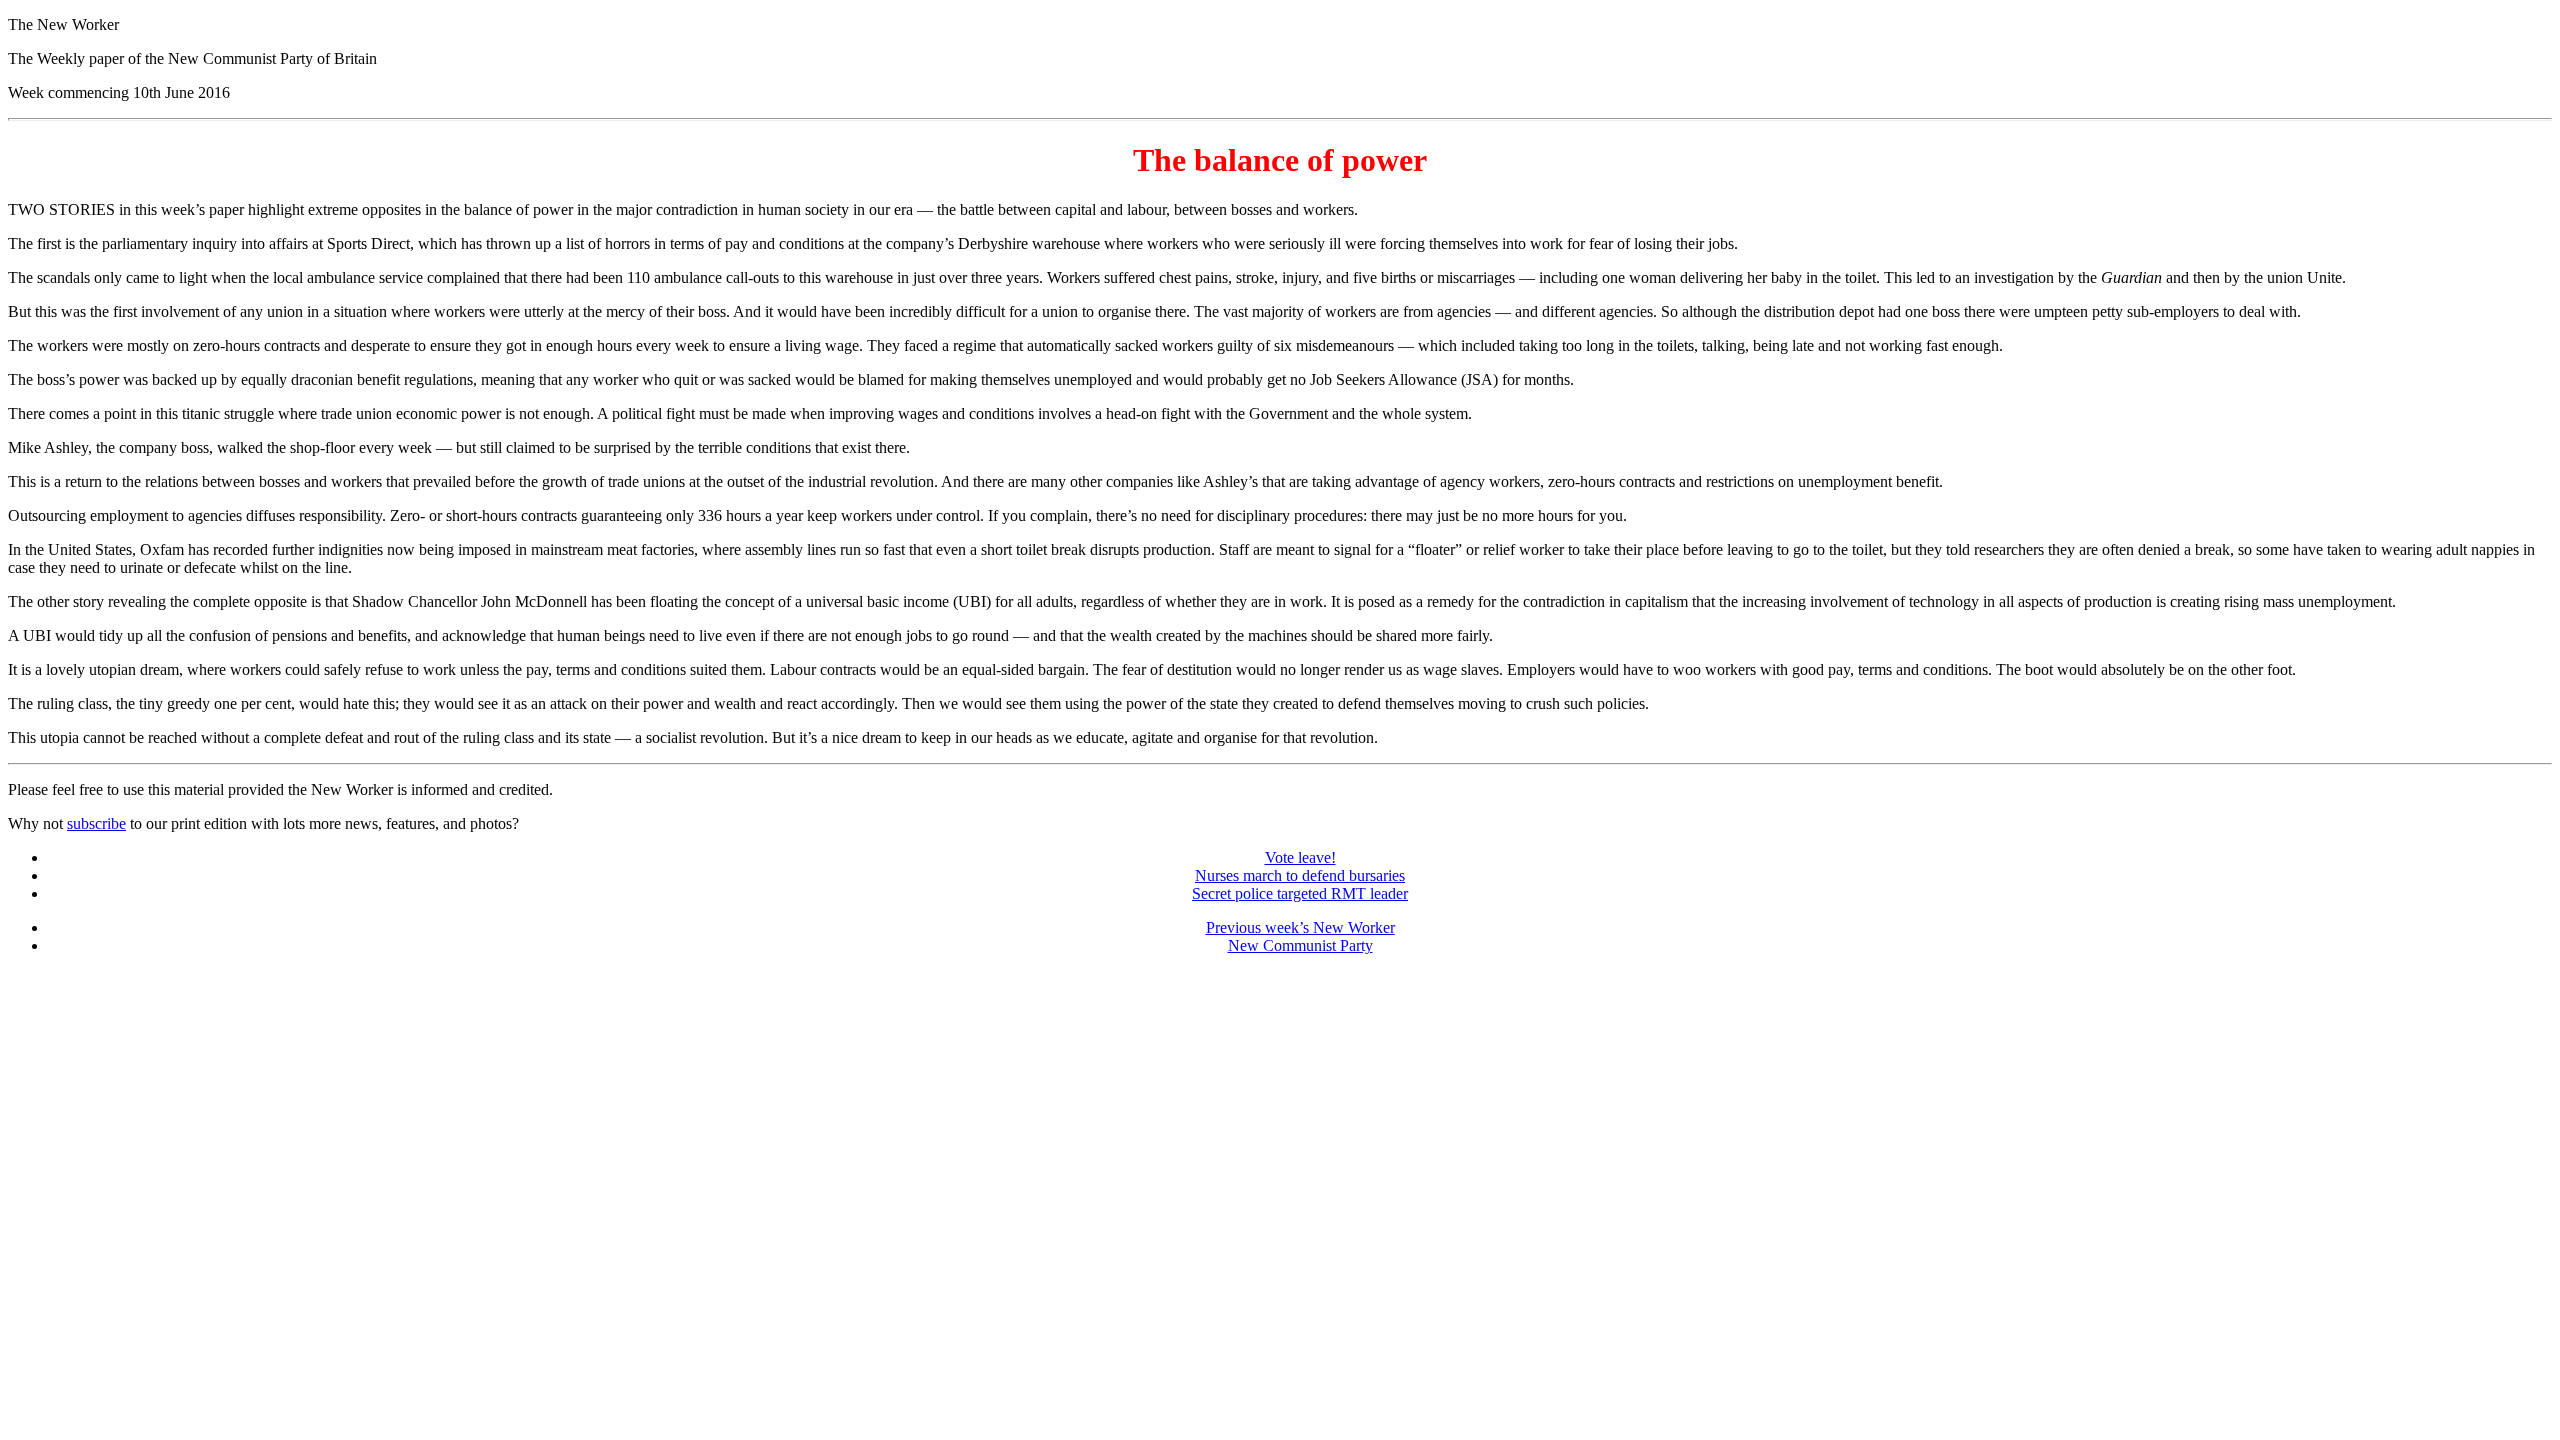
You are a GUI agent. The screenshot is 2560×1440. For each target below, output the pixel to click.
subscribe (96, 823)
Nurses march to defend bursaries (1300, 875)
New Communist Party (1300, 945)
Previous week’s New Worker (1300, 927)
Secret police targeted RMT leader (1300, 893)
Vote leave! (1300, 857)
